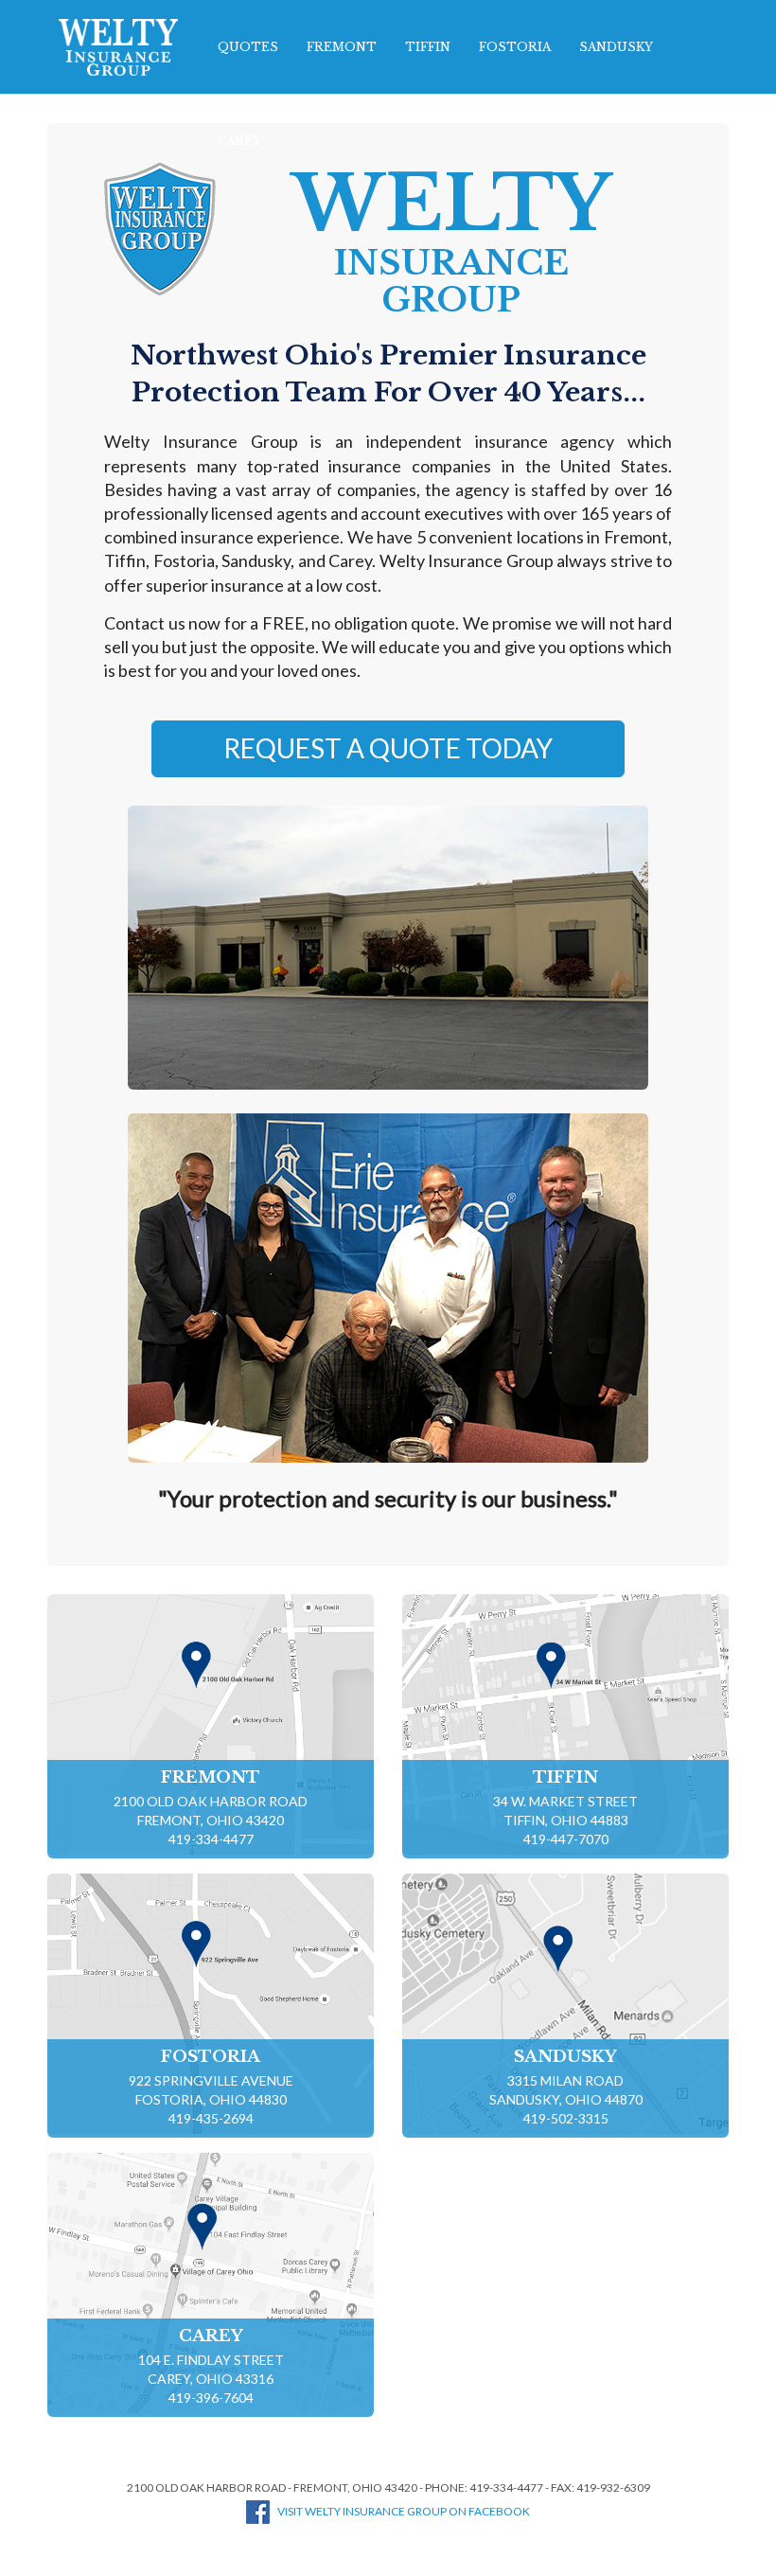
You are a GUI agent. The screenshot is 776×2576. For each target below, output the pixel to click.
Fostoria (515, 47)
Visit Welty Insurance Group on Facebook (404, 2511)
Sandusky (616, 47)
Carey (239, 141)
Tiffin (428, 47)
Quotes (248, 47)
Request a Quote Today (388, 748)
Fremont (342, 47)
